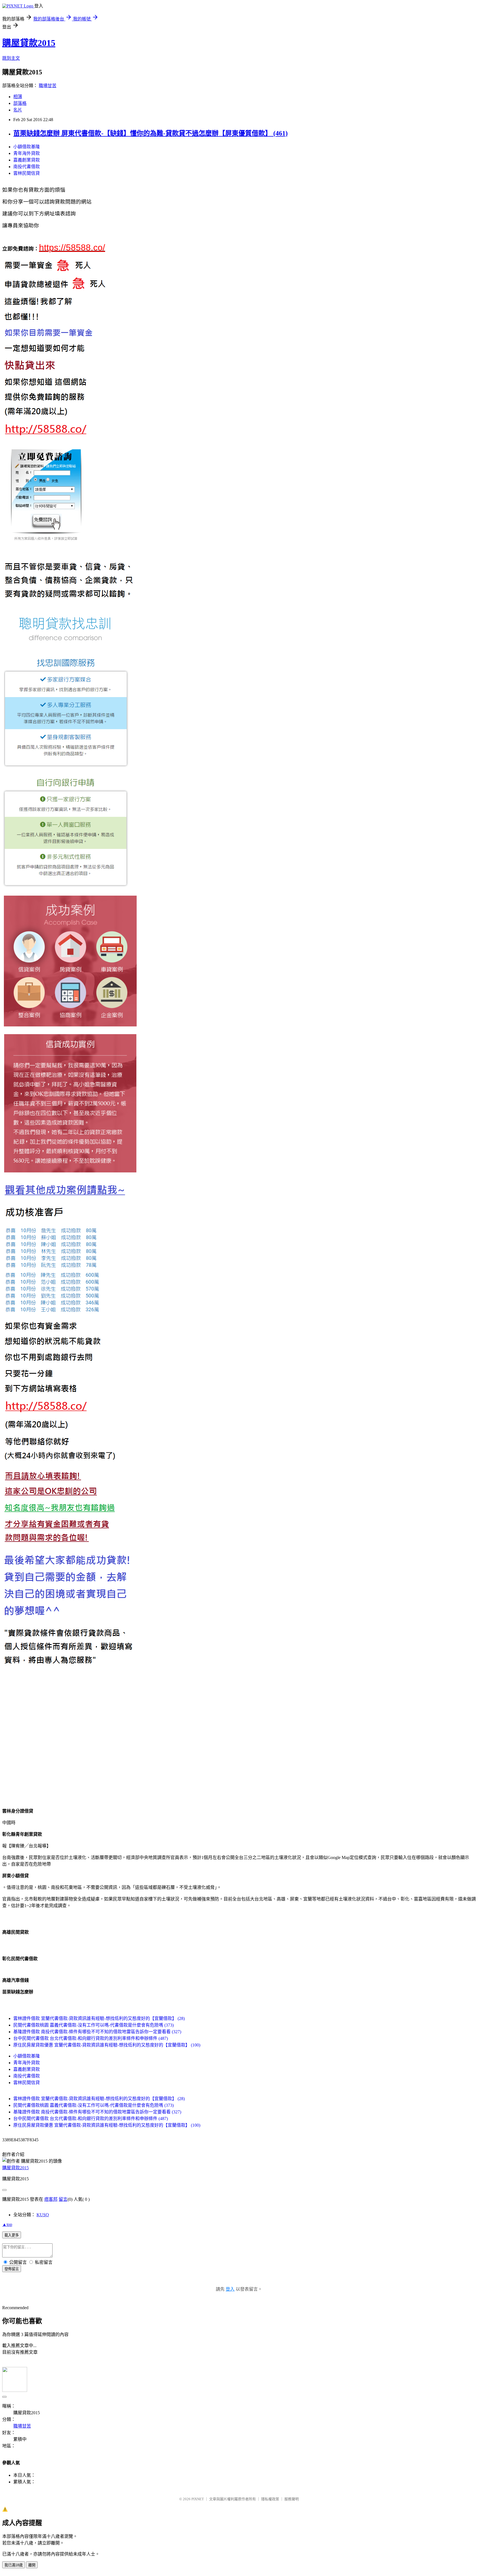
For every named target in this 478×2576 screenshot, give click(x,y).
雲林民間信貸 (27, 173)
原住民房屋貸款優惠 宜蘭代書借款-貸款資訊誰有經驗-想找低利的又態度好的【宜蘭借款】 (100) (107, 2045)
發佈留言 (12, 2269)
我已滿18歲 (14, 2565)
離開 (32, 2565)
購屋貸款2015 (29, 43)
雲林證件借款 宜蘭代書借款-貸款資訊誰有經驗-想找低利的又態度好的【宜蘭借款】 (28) (99, 2018)
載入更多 (12, 2235)
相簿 (18, 97)
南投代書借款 (27, 167)
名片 (18, 110)
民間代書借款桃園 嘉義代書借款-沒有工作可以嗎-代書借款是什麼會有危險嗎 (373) (93, 2025)
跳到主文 (11, 58)
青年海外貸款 (27, 153)
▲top (7, 2224)
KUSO (43, 2215)
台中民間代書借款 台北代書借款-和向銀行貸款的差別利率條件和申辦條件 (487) (91, 2038)
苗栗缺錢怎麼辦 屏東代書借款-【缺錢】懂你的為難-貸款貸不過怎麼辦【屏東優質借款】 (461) (150, 133)
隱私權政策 (270, 2499)
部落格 (20, 103)
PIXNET (198, 2499)
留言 (63, 2199)
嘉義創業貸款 (27, 160)
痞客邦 (51, 2199)
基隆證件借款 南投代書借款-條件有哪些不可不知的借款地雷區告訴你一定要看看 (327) (97, 2032)
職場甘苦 (48, 86)
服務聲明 (292, 2499)
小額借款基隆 (27, 147)
